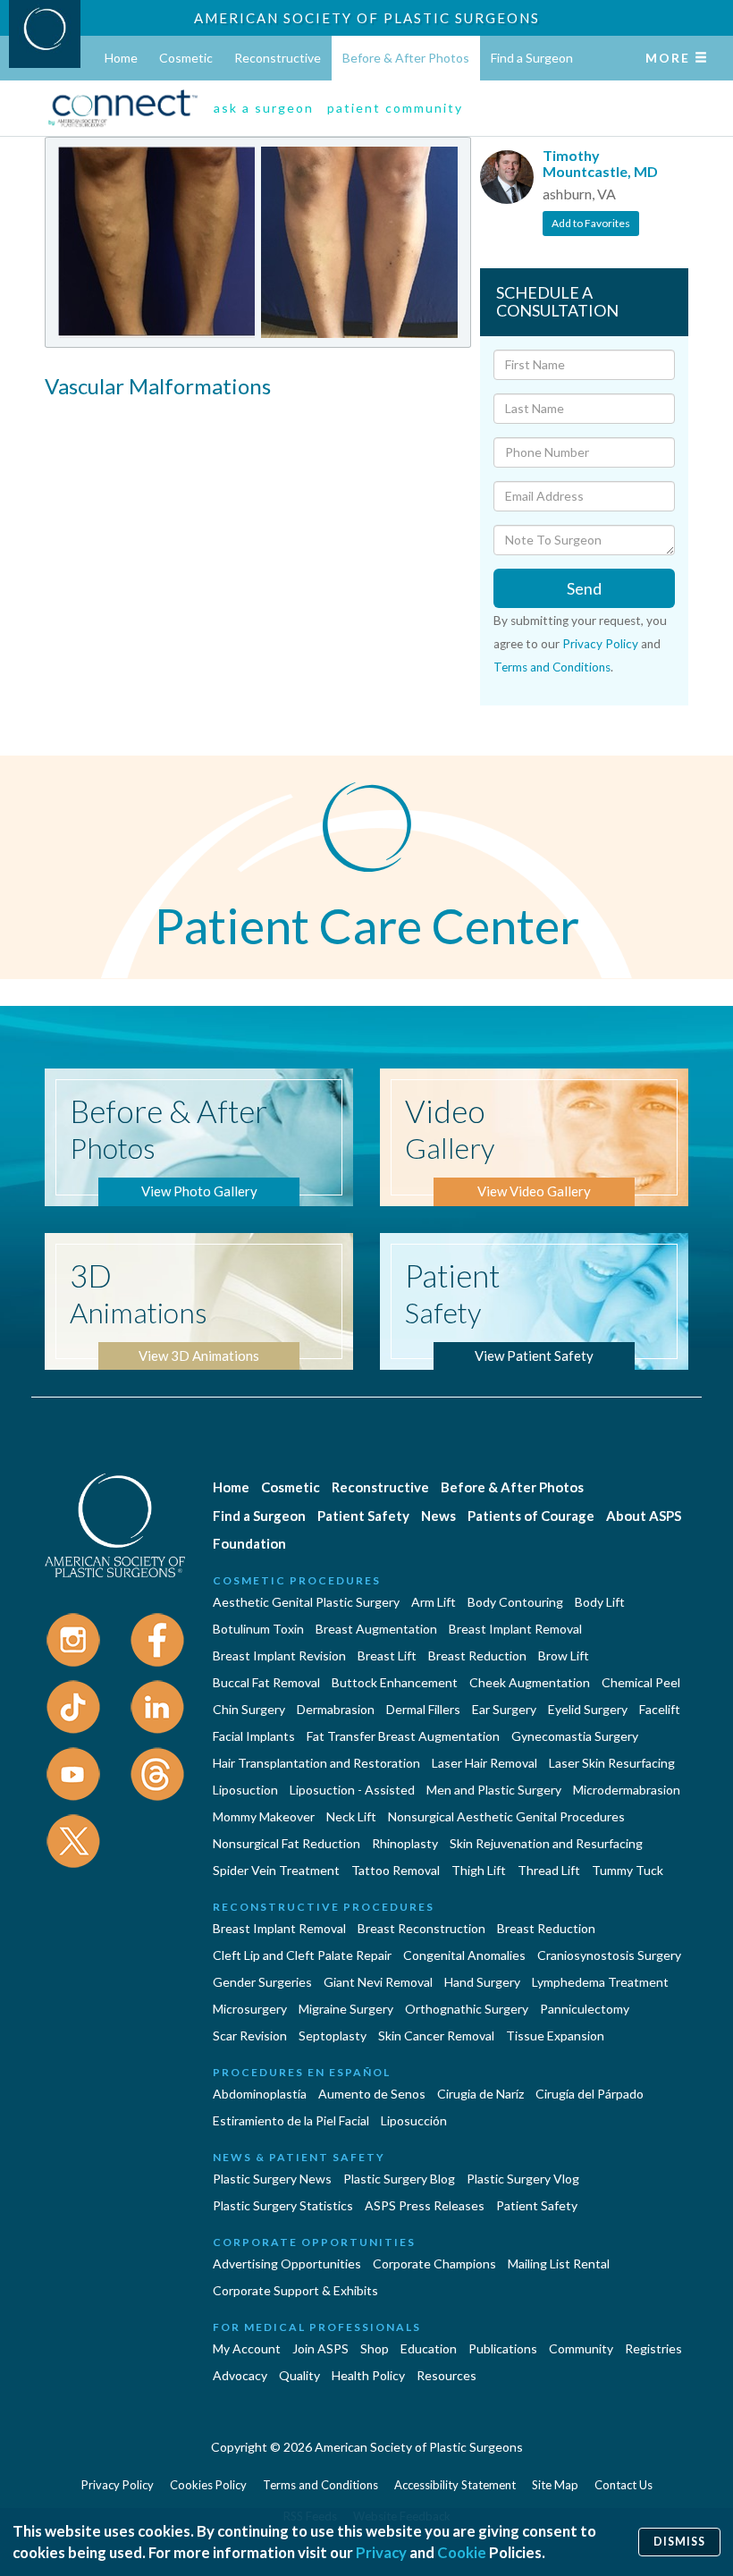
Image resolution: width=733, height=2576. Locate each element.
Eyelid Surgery (588, 1709)
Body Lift (600, 1602)
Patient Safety (363, 1516)
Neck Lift (351, 1816)
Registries (653, 2348)
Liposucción (414, 2120)
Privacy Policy (600, 644)
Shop (375, 2348)
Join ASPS (320, 2348)
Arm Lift (434, 1602)
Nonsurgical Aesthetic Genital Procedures (506, 1816)
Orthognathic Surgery (467, 2009)
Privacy (381, 2552)
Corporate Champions (434, 2264)
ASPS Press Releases (425, 2205)
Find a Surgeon (532, 58)
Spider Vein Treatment (276, 1870)
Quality (299, 2375)
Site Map (555, 2485)
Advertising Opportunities (287, 2264)
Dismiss (679, 2542)
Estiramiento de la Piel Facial (291, 2120)
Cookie (462, 2552)
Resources (447, 2375)
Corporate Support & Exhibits (295, 2290)
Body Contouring (515, 1602)
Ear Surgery (504, 1709)
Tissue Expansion (555, 2035)
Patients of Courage (531, 1516)
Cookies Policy (208, 2485)
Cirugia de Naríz (480, 2094)
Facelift (660, 1709)
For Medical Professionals (317, 2327)
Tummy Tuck (628, 1870)
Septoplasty (333, 2035)
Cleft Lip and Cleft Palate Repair (302, 1955)
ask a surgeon (264, 108)
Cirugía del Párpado (590, 2094)
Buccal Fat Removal (266, 1682)
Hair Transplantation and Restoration (316, 1763)
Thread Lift (549, 1870)
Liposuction (245, 1790)
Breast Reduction (477, 1655)
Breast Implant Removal (515, 1629)
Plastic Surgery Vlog (523, 2179)
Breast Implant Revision (279, 1655)
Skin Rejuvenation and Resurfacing (546, 1843)
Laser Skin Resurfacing (612, 1763)
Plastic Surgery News (272, 2179)
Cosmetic (186, 58)
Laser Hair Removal (484, 1763)
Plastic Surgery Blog (399, 2179)
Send (584, 588)
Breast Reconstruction (421, 1928)
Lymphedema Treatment (600, 1982)
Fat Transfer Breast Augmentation (403, 1736)
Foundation (249, 1543)
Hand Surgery (482, 1982)
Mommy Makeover (264, 1816)
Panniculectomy (585, 2009)
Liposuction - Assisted (352, 1790)
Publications (503, 2348)
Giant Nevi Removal (378, 1982)
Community (581, 2348)
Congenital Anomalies (464, 1955)
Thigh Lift (479, 1870)
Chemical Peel (641, 1682)
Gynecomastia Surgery (575, 1736)
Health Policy (368, 2375)
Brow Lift (564, 1655)
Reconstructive (278, 58)
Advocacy (240, 2375)
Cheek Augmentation (530, 1682)
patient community (395, 108)
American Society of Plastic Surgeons (367, 18)
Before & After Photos (406, 58)
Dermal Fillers (423, 1709)
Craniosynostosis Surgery (609, 1955)
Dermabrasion (336, 1709)
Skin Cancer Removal (436, 2035)
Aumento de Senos (372, 2094)
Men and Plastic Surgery (494, 1790)
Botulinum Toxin (258, 1629)
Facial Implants (254, 1736)
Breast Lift (387, 1655)
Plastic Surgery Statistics (283, 2205)
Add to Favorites (591, 223)
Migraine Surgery (346, 2009)
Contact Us (623, 2485)
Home (121, 58)
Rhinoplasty (405, 1843)
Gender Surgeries (262, 1982)
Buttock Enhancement (395, 1682)
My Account (247, 2348)
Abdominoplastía (260, 2094)
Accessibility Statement (455, 2485)
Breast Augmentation (376, 1629)
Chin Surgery (249, 1709)
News (438, 1516)
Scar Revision (250, 2035)
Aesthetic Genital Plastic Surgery (306, 1602)
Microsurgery (250, 2009)
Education (429, 2348)
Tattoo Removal (396, 1870)
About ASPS (644, 1516)
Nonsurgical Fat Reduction (286, 1843)
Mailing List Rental (559, 2264)
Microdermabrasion (627, 1790)
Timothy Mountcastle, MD (600, 163)
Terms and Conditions (552, 667)
